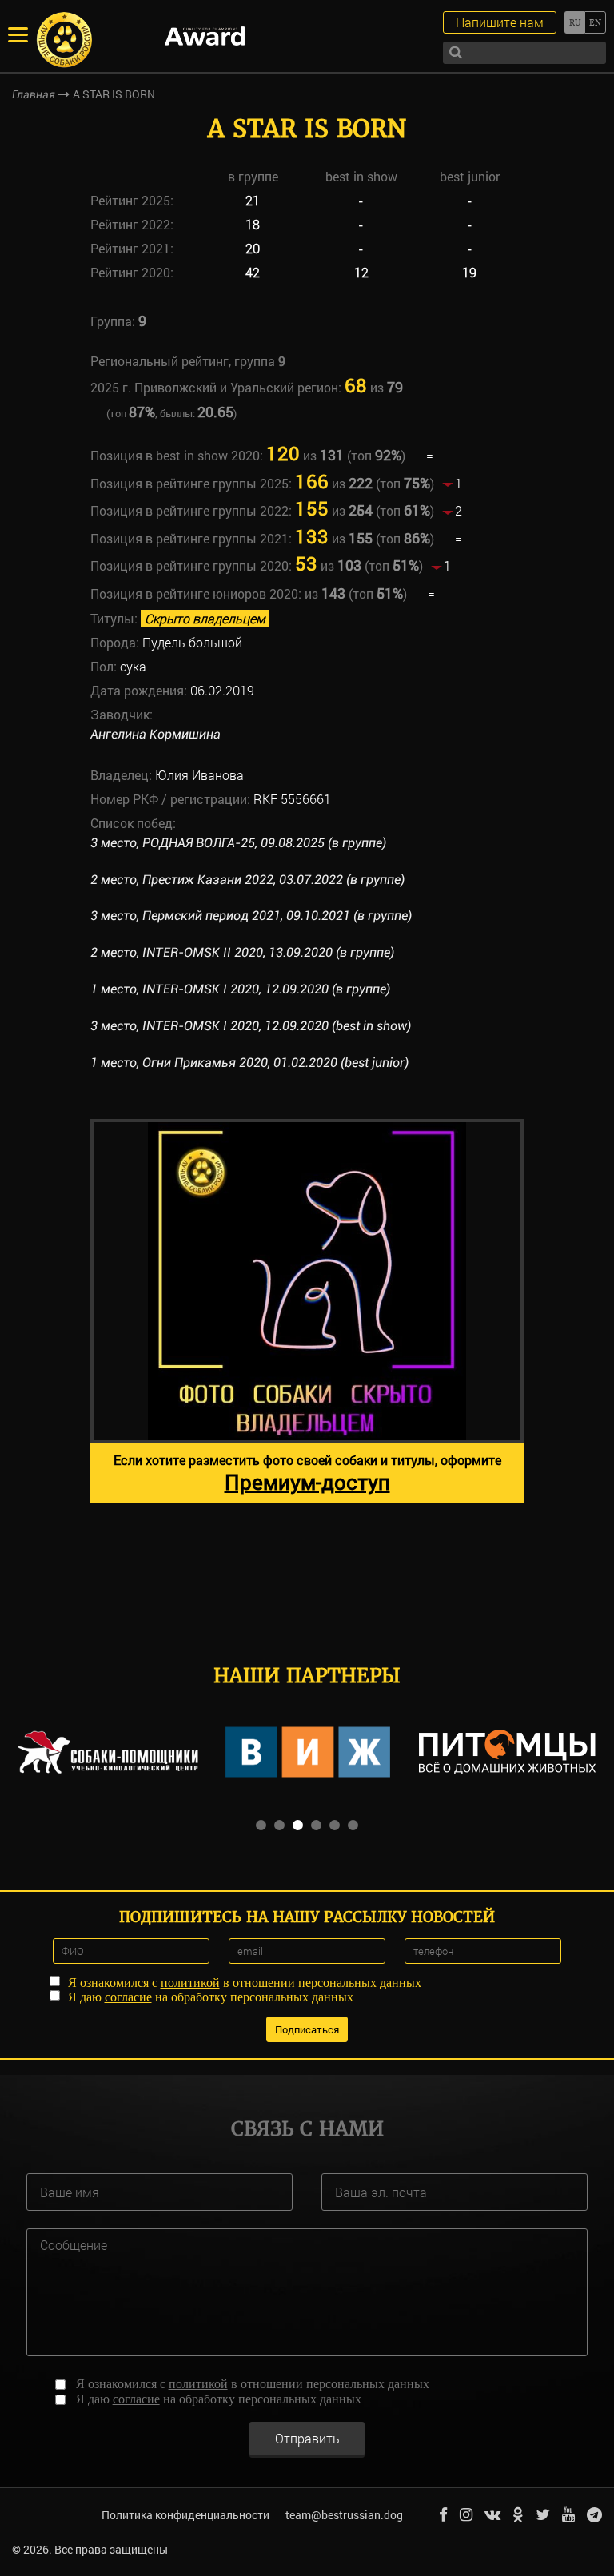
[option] (307, 1311)
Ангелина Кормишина (155, 734)
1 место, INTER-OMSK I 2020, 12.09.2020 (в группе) (240, 989)
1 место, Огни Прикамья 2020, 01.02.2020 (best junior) (249, 1063)
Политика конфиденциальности (185, 2515)
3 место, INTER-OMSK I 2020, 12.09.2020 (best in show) (251, 1026)
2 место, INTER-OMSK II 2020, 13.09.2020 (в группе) (242, 952)
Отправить (307, 2438)
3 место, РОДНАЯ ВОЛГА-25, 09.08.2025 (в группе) (238, 843)
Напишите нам (500, 22)
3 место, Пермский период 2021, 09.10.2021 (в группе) (251, 916)
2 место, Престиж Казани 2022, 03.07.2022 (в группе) (247, 880)
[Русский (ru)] (574, 22)
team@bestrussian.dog (344, 2515)
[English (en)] (595, 22)
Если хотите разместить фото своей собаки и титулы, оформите (307, 1473)
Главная (34, 94)
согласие (128, 1997)
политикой (190, 1983)
